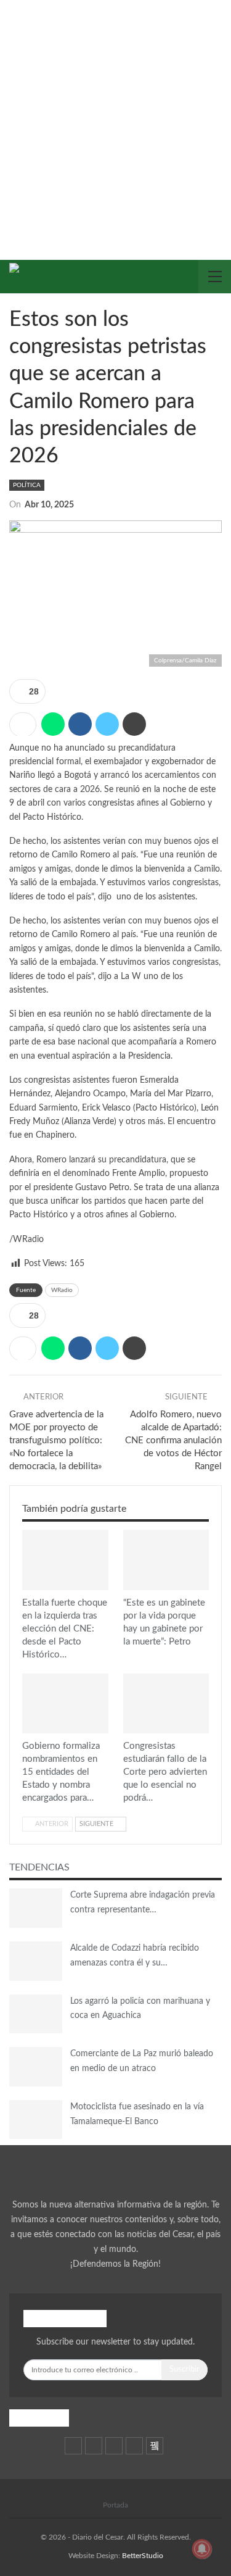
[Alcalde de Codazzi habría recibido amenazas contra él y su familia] (36, 1961)
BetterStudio (143, 2556)
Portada (115, 2505)
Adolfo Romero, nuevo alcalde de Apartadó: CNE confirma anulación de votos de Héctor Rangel (173, 1440)
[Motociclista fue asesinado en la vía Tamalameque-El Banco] (36, 2120)
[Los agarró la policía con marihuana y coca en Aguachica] (36, 2014)
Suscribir (184, 2370)
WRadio (62, 1290)
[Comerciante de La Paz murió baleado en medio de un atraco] (36, 2067)
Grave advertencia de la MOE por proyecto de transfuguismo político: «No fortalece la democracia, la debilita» (56, 1440)
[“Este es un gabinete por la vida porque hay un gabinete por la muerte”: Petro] (166, 1560)
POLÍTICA (27, 485)
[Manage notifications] (202, 2549)
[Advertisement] (115, 122)
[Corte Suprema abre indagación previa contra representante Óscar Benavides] (36, 1908)
